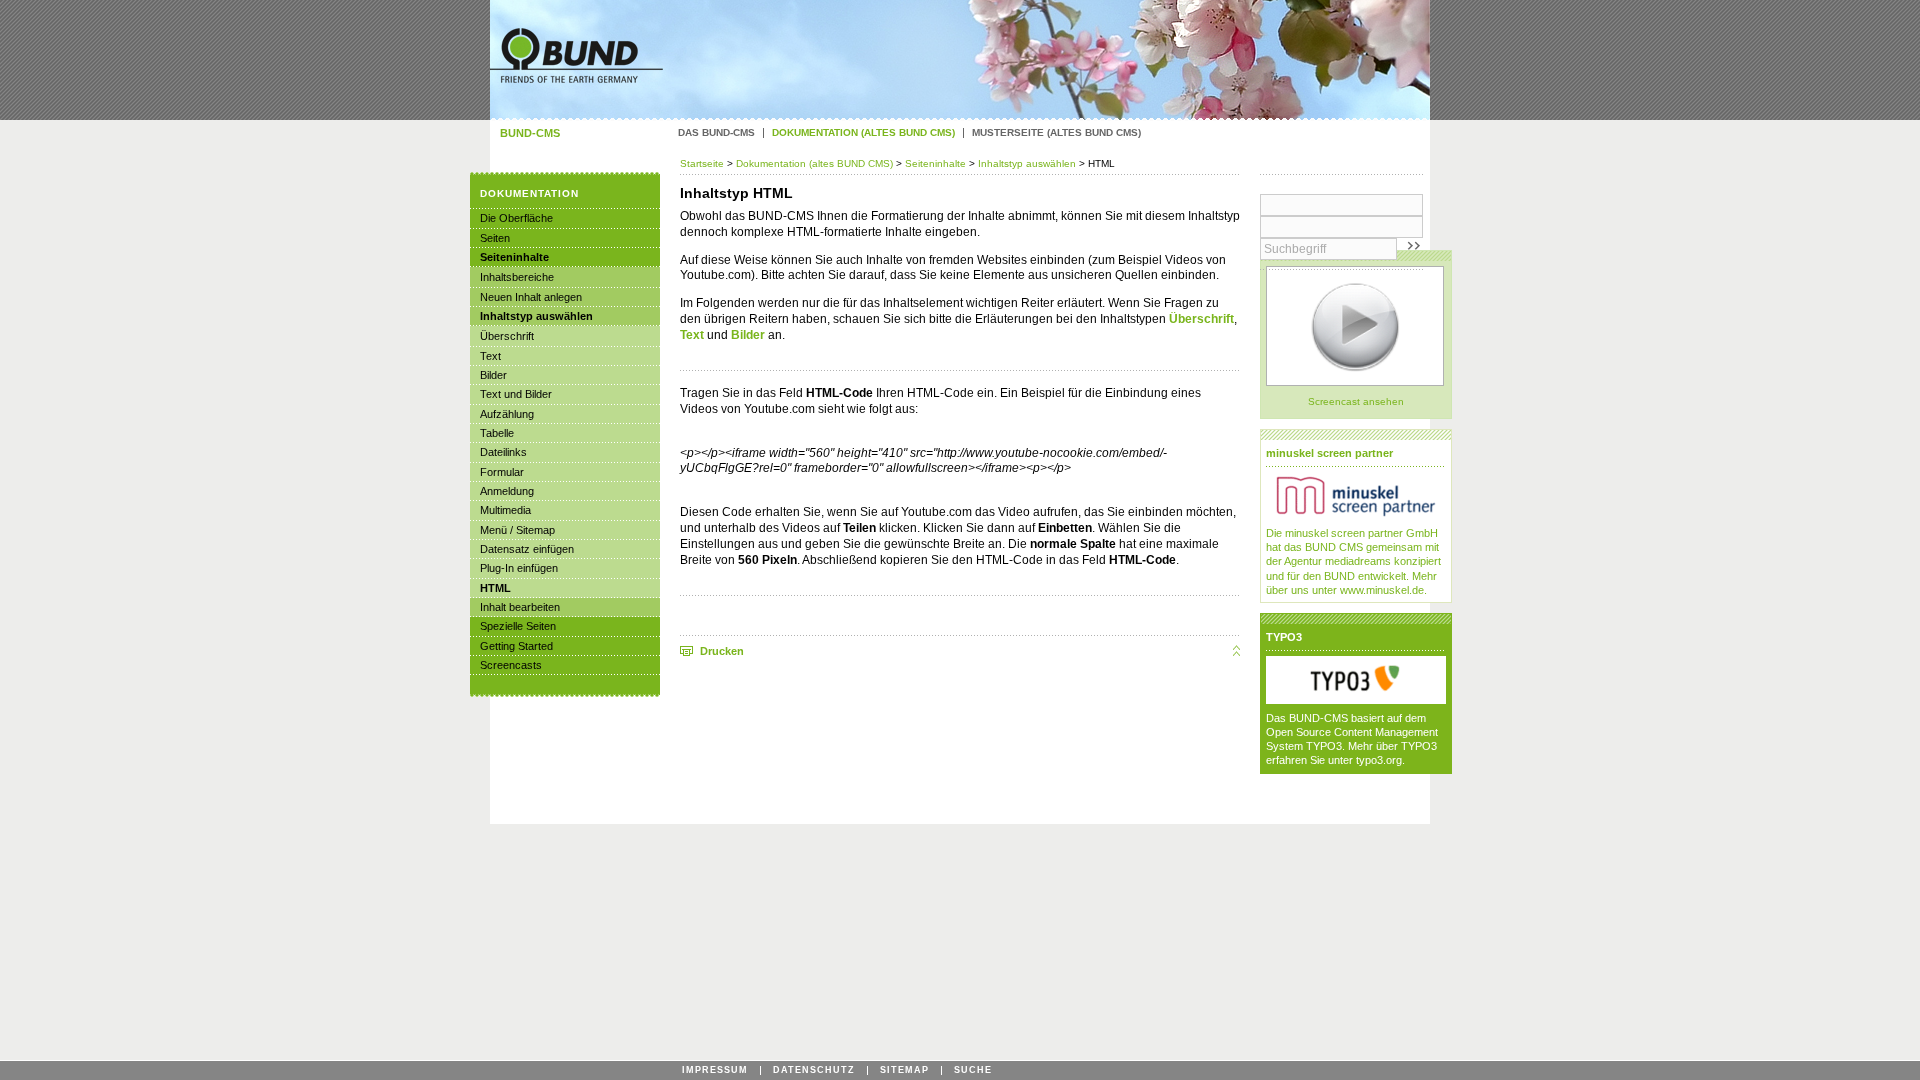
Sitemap (904, 1070)
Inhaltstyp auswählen (1027, 163)
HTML (495, 588)
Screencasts (511, 665)
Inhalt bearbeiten (520, 607)
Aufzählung (507, 414)
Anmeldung (507, 491)
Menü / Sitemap (517, 530)
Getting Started (516, 646)
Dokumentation (529, 193)
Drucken (722, 651)
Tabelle (497, 433)
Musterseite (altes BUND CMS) (1056, 133)
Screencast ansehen (1356, 401)
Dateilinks (503, 452)
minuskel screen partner (1329, 453)
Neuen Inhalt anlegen (531, 297)
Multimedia (505, 510)
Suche (973, 1070)
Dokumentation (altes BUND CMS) (814, 163)
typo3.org (1379, 760)
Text (692, 335)
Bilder (748, 335)
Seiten (495, 238)
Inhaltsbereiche (517, 277)
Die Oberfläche (516, 218)
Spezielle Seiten (518, 626)
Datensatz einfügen (527, 549)
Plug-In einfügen (519, 568)
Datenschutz (814, 1070)
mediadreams (1358, 561)
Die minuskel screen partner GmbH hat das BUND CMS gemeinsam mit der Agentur (1352, 547)
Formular (502, 472)
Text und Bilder (516, 394)
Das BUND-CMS (716, 133)
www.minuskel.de (1382, 590)
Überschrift (1201, 319)
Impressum (715, 1070)
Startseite (703, 163)
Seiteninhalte (935, 163)
